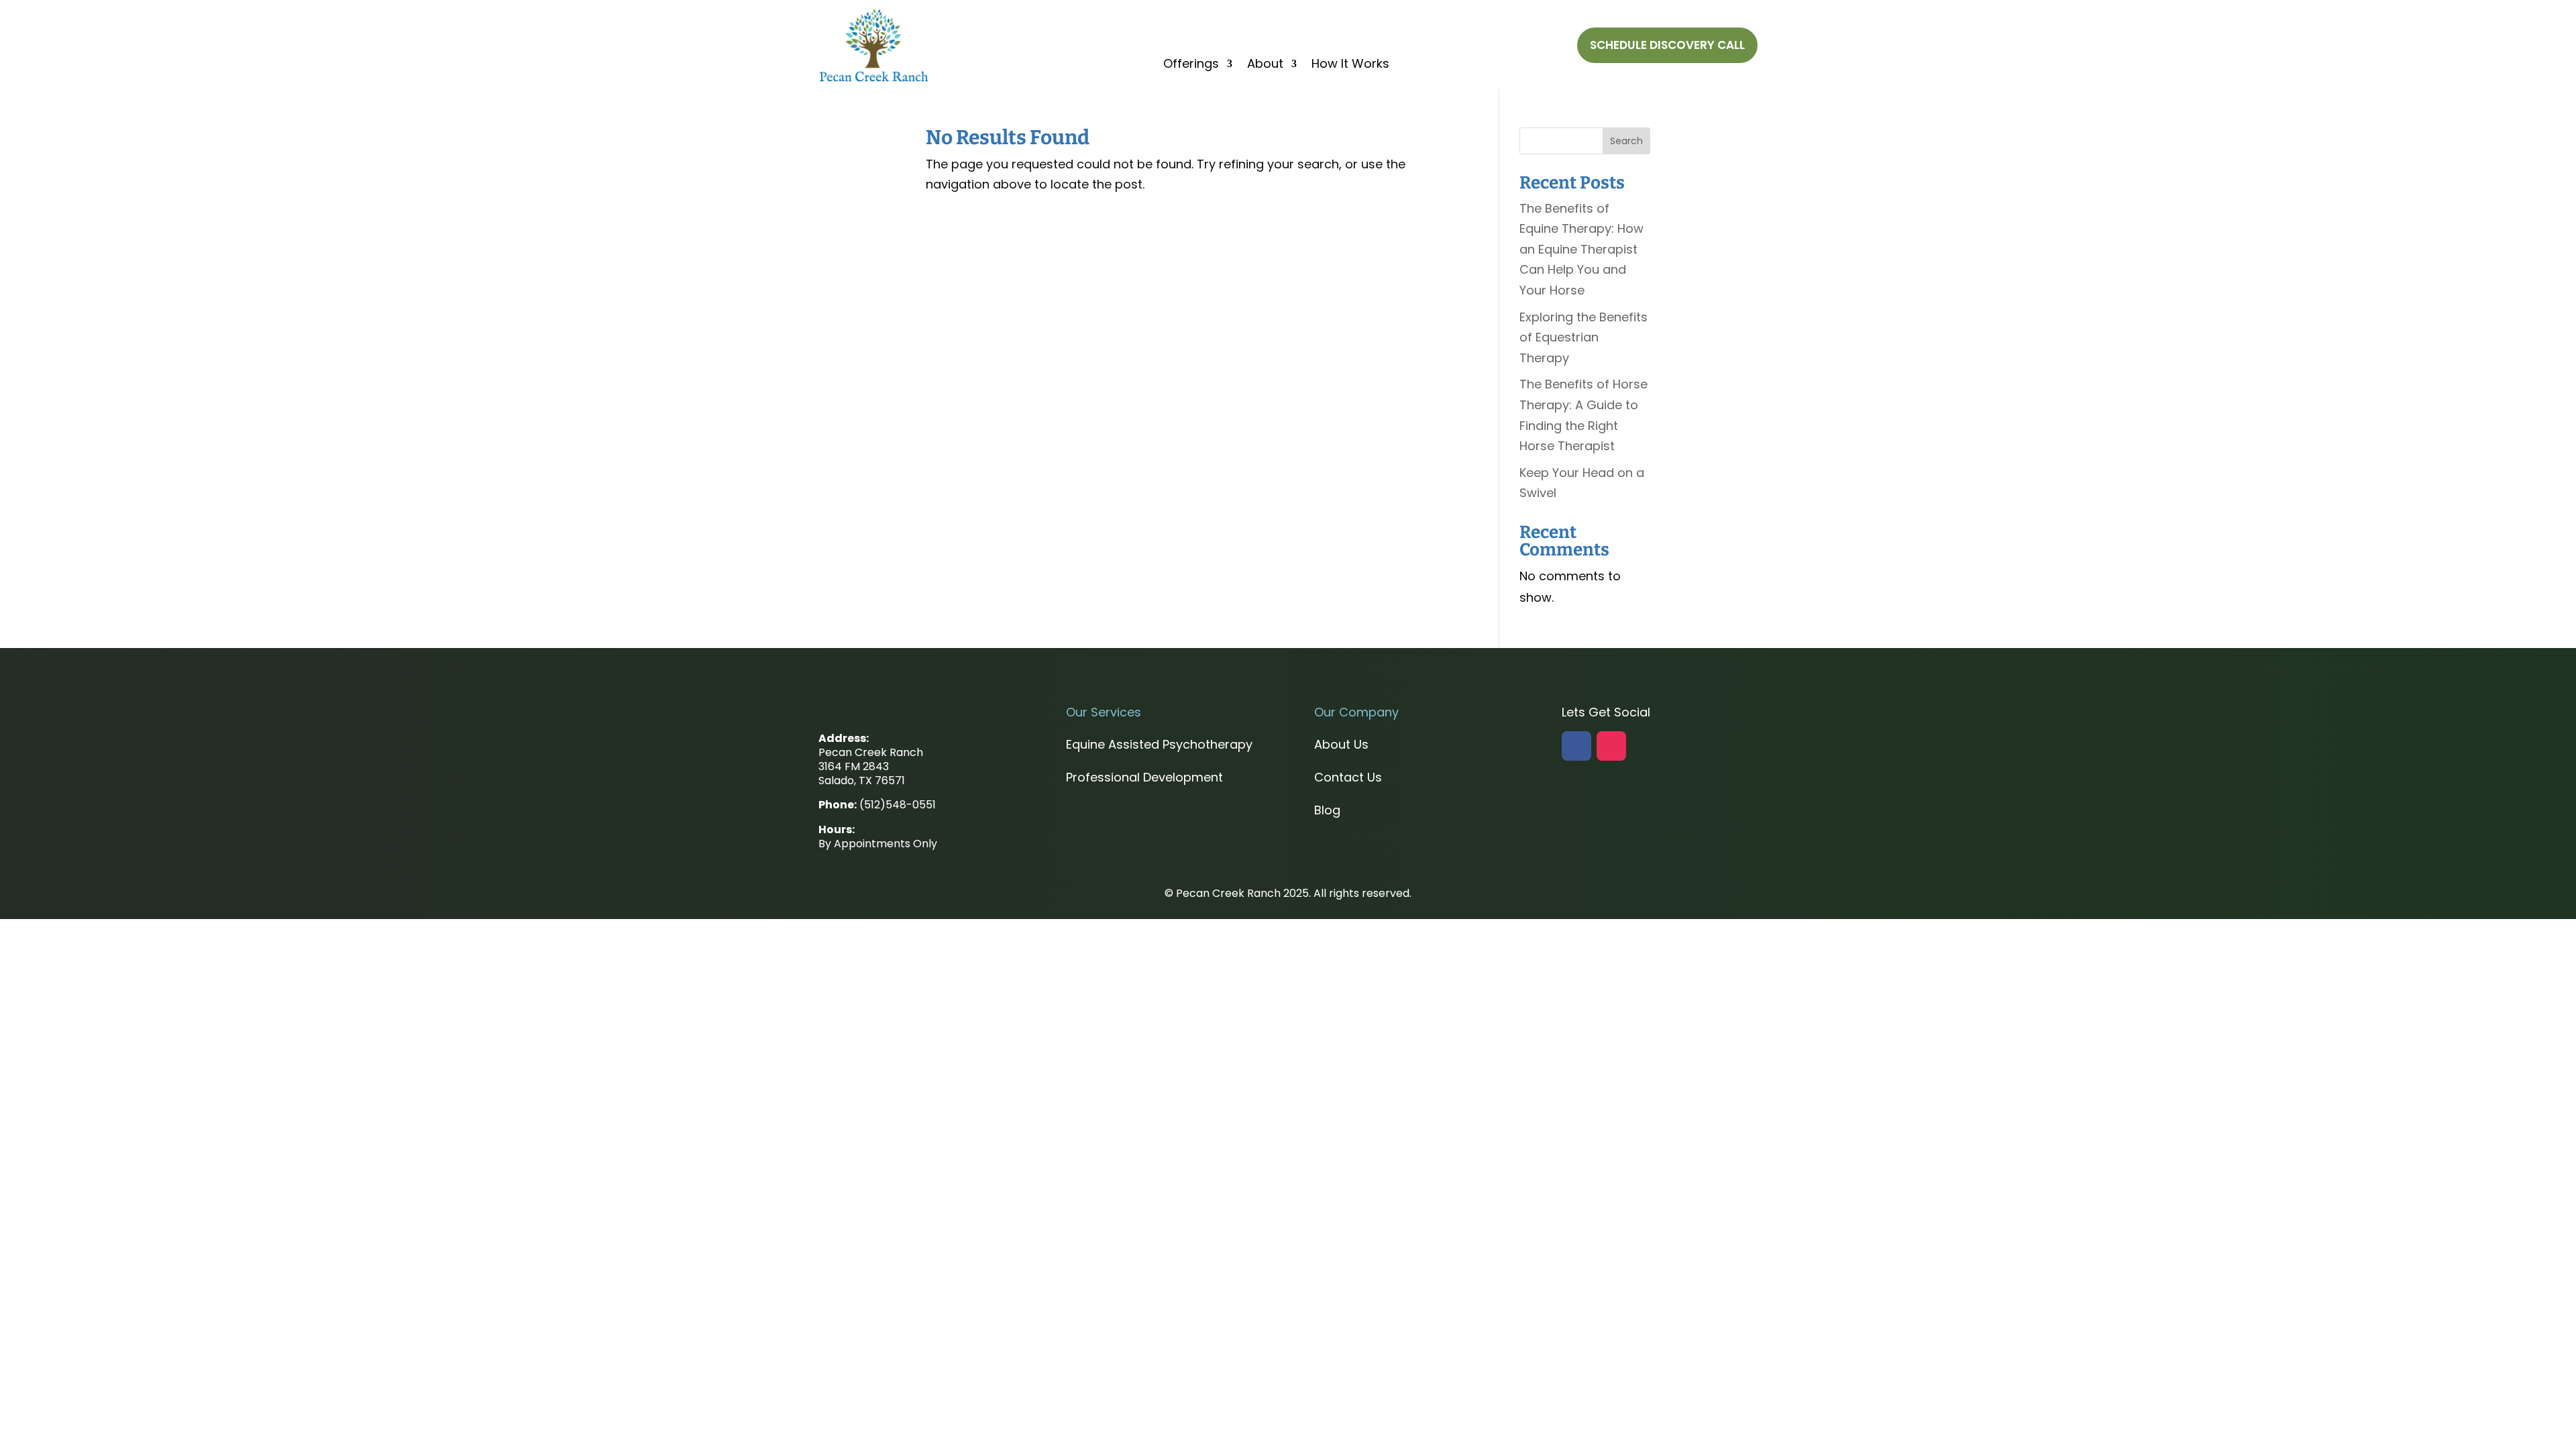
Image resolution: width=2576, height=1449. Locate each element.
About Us (1341, 744)
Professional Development (1144, 777)
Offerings (1191, 65)
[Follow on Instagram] (1611, 746)
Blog (1327, 810)
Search (1626, 141)
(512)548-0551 (898, 805)
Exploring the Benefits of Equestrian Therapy (1584, 337)
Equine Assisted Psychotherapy (1159, 744)
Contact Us (1348, 777)
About (1265, 65)
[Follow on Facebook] (1576, 746)
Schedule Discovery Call (1667, 45)
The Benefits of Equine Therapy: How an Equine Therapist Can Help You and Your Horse (1581, 249)
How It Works (1350, 65)
